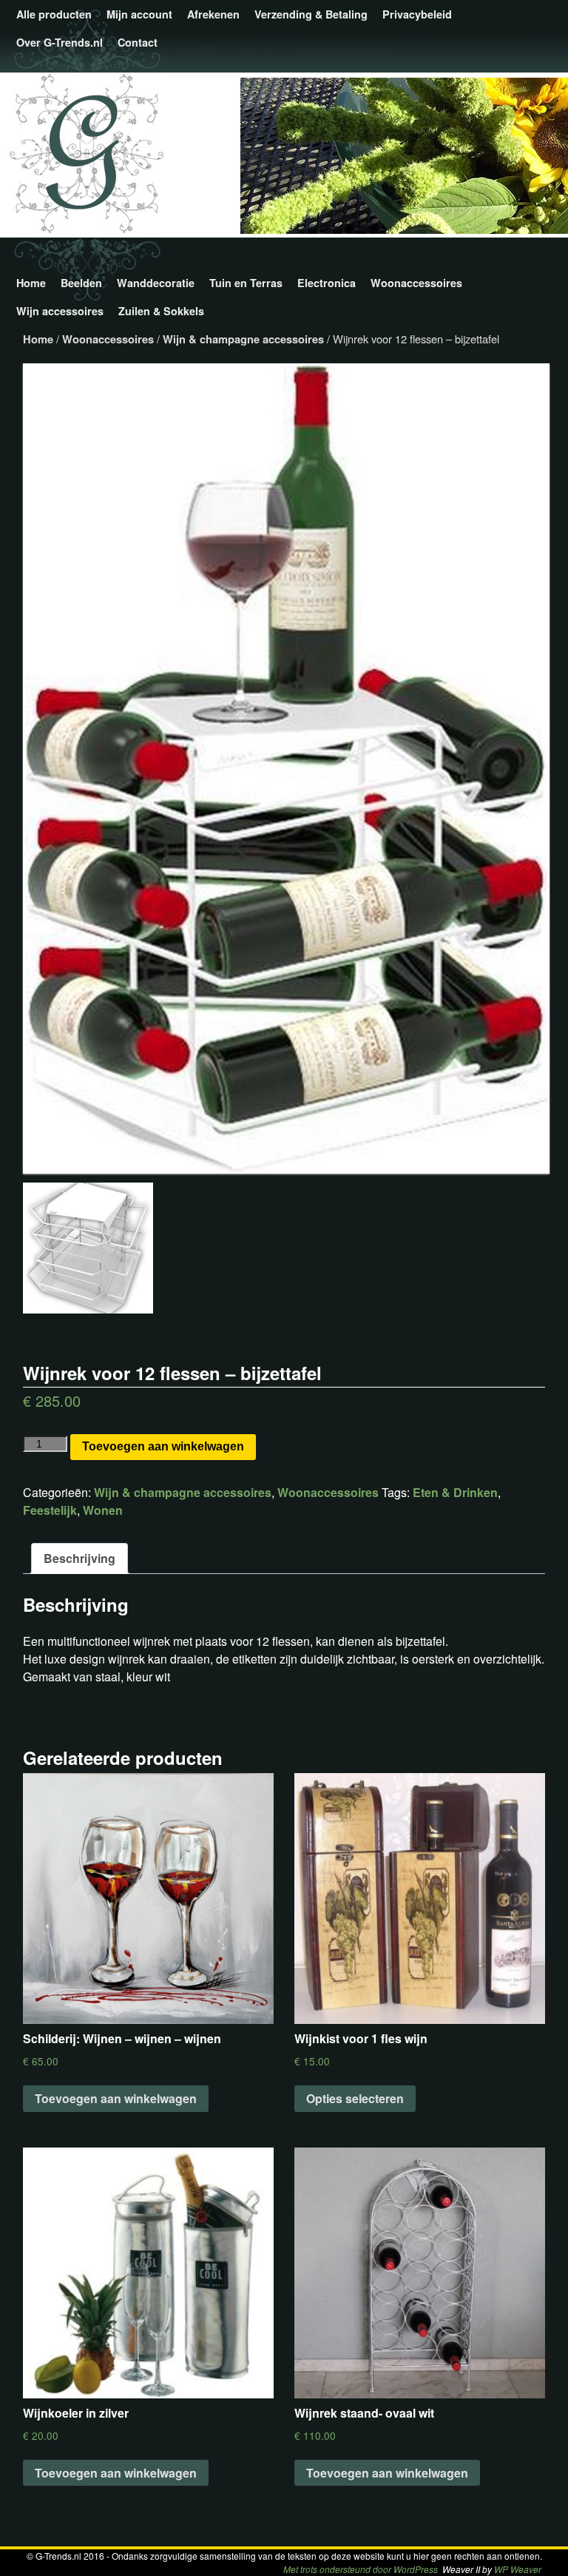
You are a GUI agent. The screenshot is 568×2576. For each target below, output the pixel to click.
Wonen (103, 1510)
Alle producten (54, 14)
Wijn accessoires (60, 311)
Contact (138, 42)
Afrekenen (213, 14)
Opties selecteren (355, 2098)
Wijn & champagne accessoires (243, 339)
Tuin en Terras (246, 283)
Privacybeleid (417, 14)
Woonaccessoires (416, 283)
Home (31, 283)
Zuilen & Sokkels (161, 311)
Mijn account (139, 14)
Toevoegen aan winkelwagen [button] (116, 2098)
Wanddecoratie (156, 283)
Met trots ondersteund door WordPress (361, 2569)
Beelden (81, 283)
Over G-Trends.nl (60, 42)
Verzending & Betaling (311, 14)
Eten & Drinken (455, 1492)
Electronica (327, 283)
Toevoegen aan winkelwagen (163, 1446)
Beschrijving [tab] (80, 1558)
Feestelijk (50, 1510)
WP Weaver (518, 2569)
